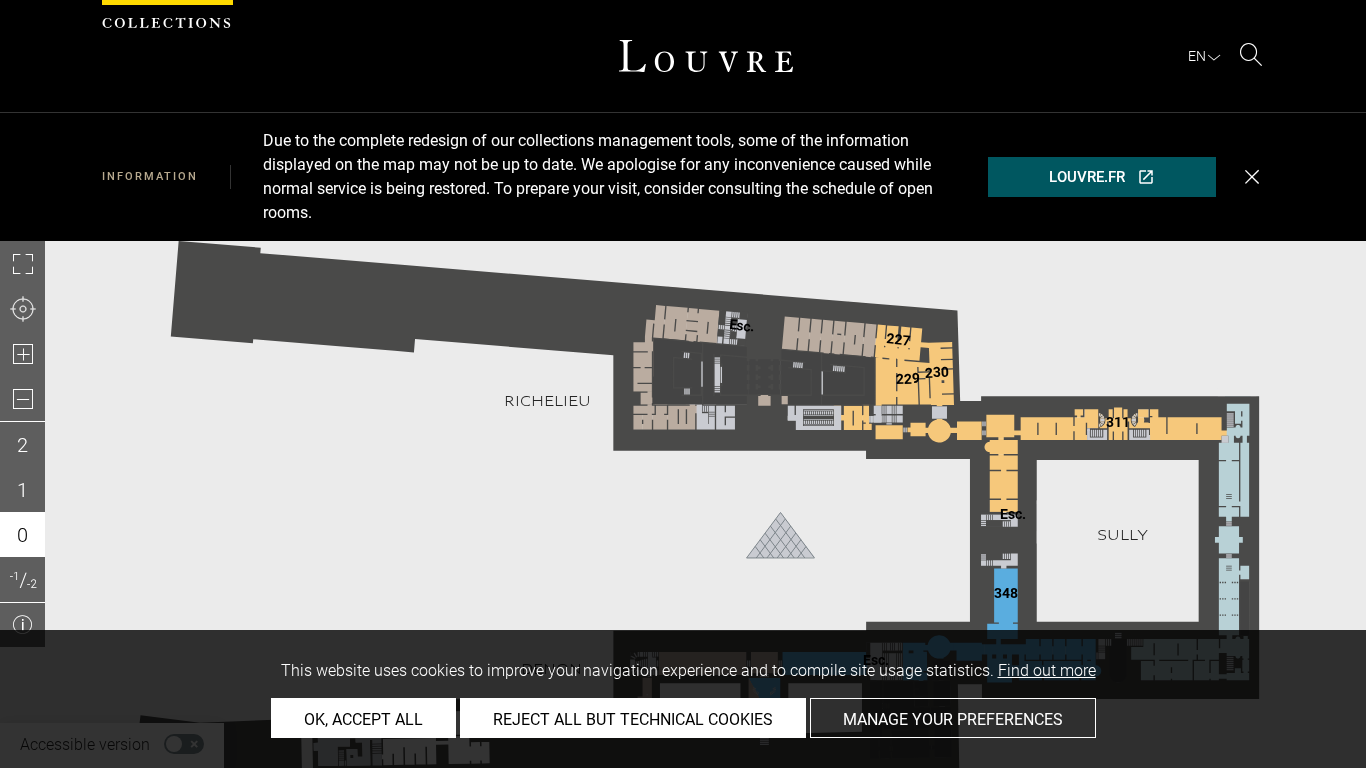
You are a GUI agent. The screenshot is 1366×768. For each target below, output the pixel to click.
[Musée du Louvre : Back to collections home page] (706, 56)
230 (937, 372)
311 (1118, 422)
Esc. (1013, 514)
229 (908, 378)
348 (1006, 593)
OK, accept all (363, 719)
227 (898, 339)
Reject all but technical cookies (633, 719)
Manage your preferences (953, 719)
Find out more (1047, 670)
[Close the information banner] (1252, 177)
